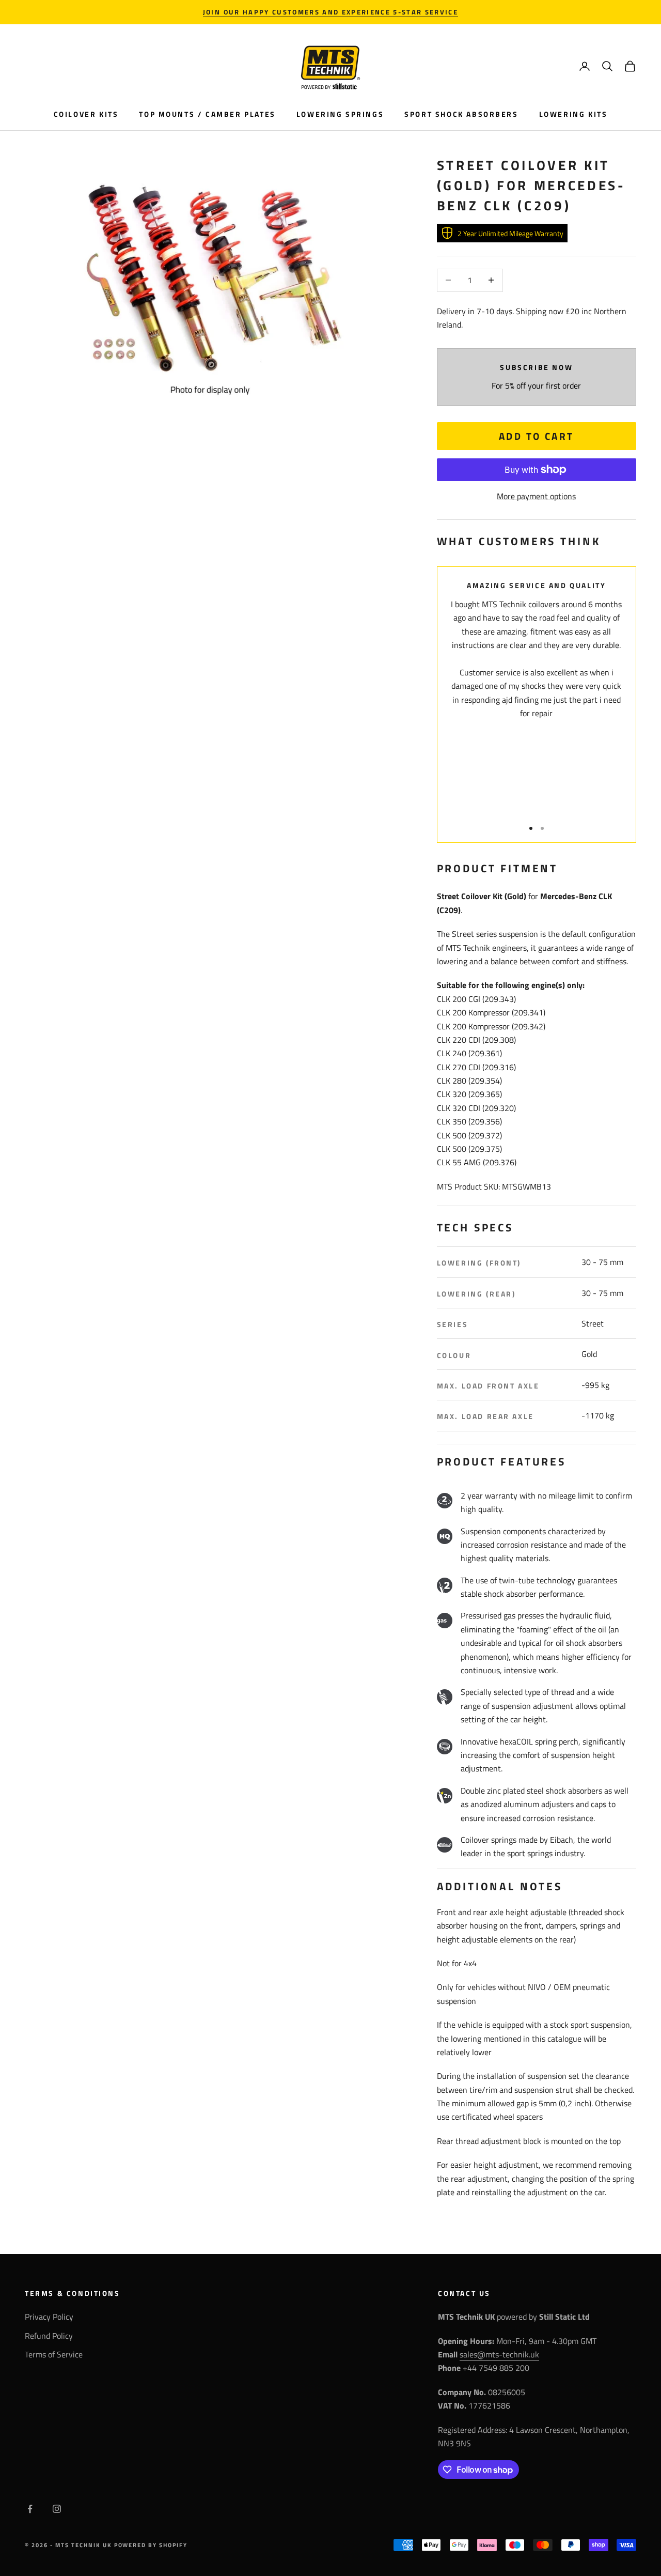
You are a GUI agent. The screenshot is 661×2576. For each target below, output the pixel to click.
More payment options (536, 496)
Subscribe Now (536, 367)
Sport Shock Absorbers (461, 114)
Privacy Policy (49, 2317)
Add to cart (537, 436)
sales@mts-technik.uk (499, 2354)
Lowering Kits (573, 114)
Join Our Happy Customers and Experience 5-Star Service (330, 12)
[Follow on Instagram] (57, 2509)
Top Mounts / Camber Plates (207, 114)
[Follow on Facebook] (30, 2509)
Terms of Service (54, 2354)
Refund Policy (49, 2336)
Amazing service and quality (536, 585)
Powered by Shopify (151, 2545)
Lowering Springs (340, 114)
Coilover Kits (86, 114)
